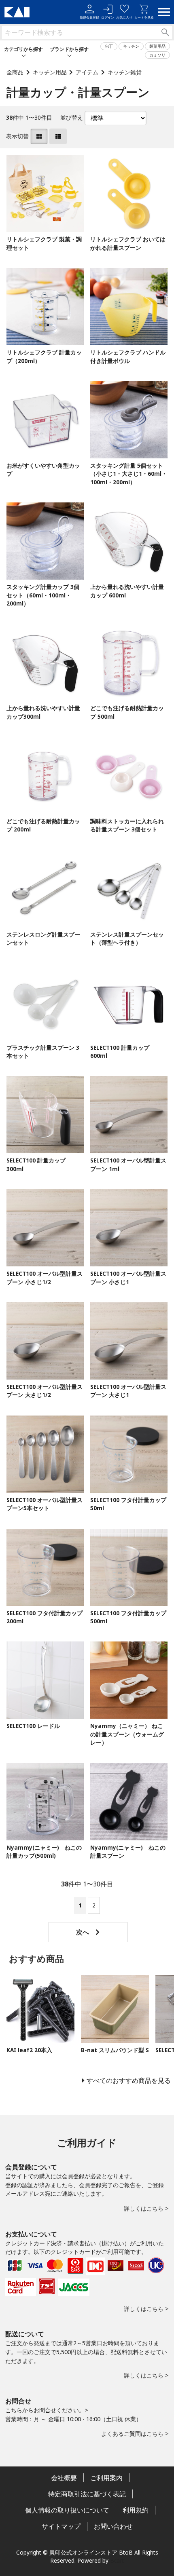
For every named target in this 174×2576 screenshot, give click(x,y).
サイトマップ (61, 2526)
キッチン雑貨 (125, 72)
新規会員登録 (89, 17)
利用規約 (136, 2510)
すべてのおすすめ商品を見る (129, 2080)
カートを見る (144, 17)
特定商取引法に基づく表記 (87, 2494)
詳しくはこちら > (146, 2208)
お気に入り (124, 17)
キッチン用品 (50, 72)
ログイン (108, 17)
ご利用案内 (106, 2478)
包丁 (109, 46)
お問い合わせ (113, 2526)
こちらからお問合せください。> (47, 2410)
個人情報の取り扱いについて (67, 2510)
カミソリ (157, 55)
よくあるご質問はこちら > (135, 2434)
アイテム (87, 72)
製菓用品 (157, 46)
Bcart (117, 2560)
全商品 (15, 72)
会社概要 (64, 2478)
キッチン (131, 46)
